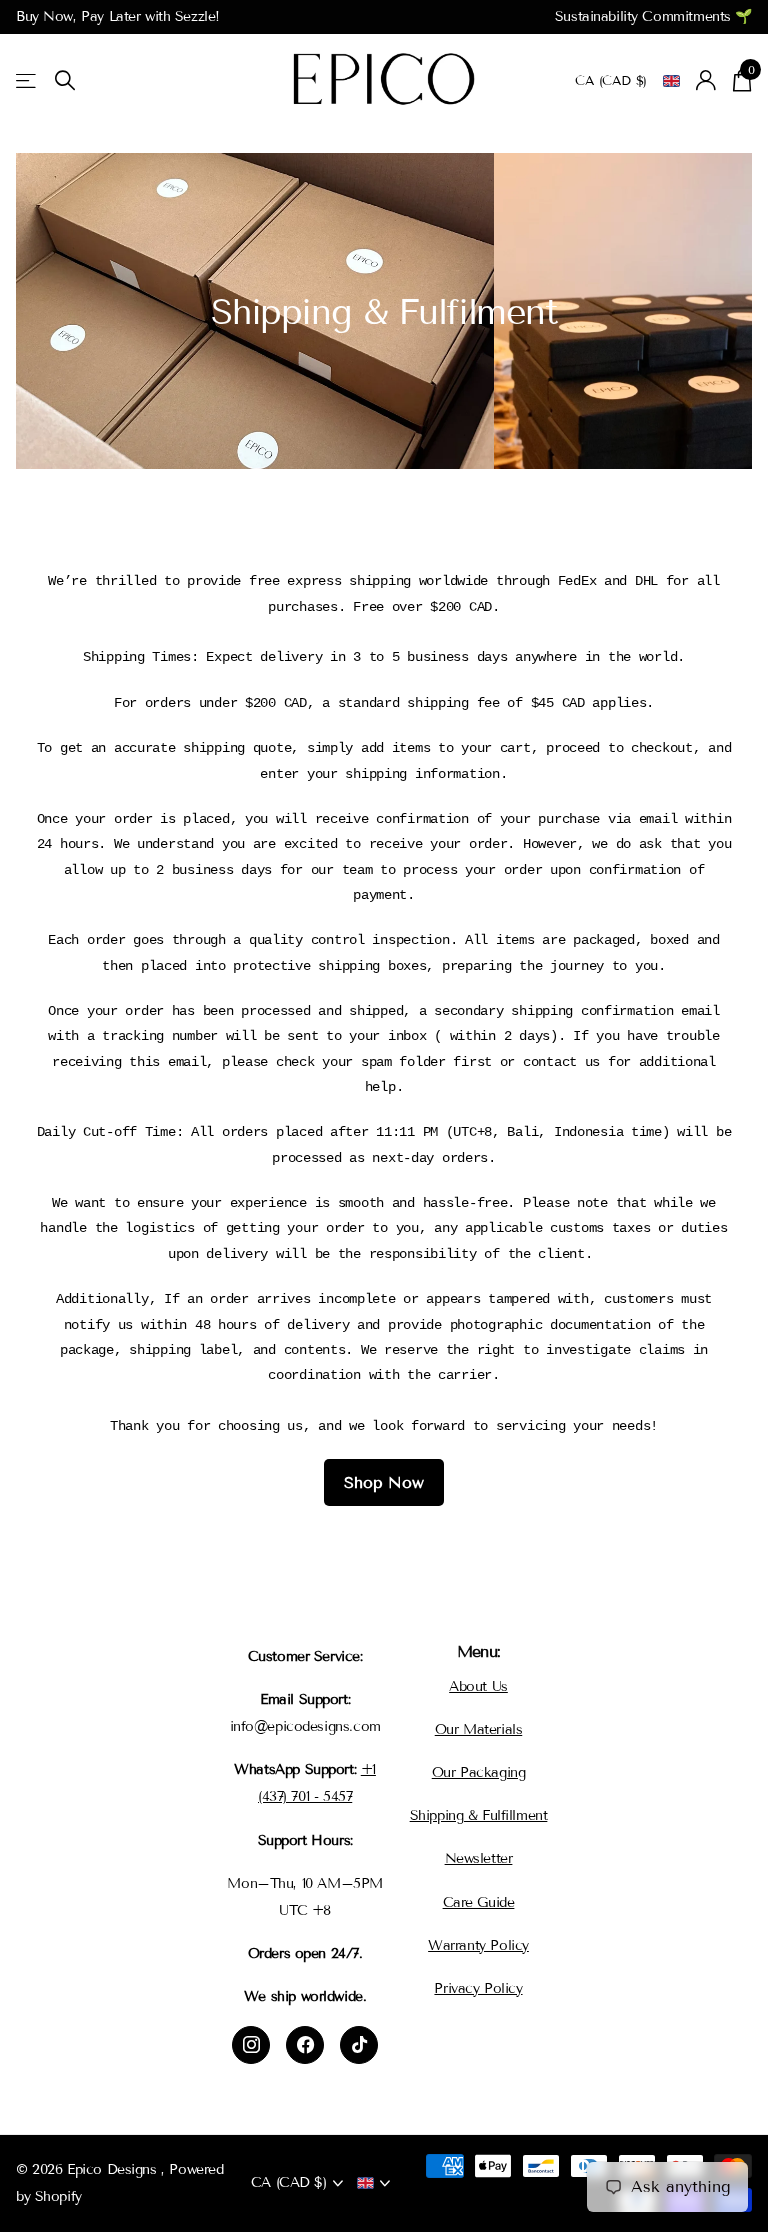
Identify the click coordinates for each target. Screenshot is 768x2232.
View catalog (27, 80)
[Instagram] (251, 2045)
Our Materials (479, 1729)
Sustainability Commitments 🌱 (653, 16)
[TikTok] (359, 2045)
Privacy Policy (478, 1988)
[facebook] (305, 2045)
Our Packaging (479, 1772)
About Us (478, 1686)
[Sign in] (706, 80)
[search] (65, 80)
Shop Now (384, 1482)
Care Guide (479, 1902)
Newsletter (479, 1858)
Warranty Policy (478, 1945)
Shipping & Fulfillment (479, 1815)
